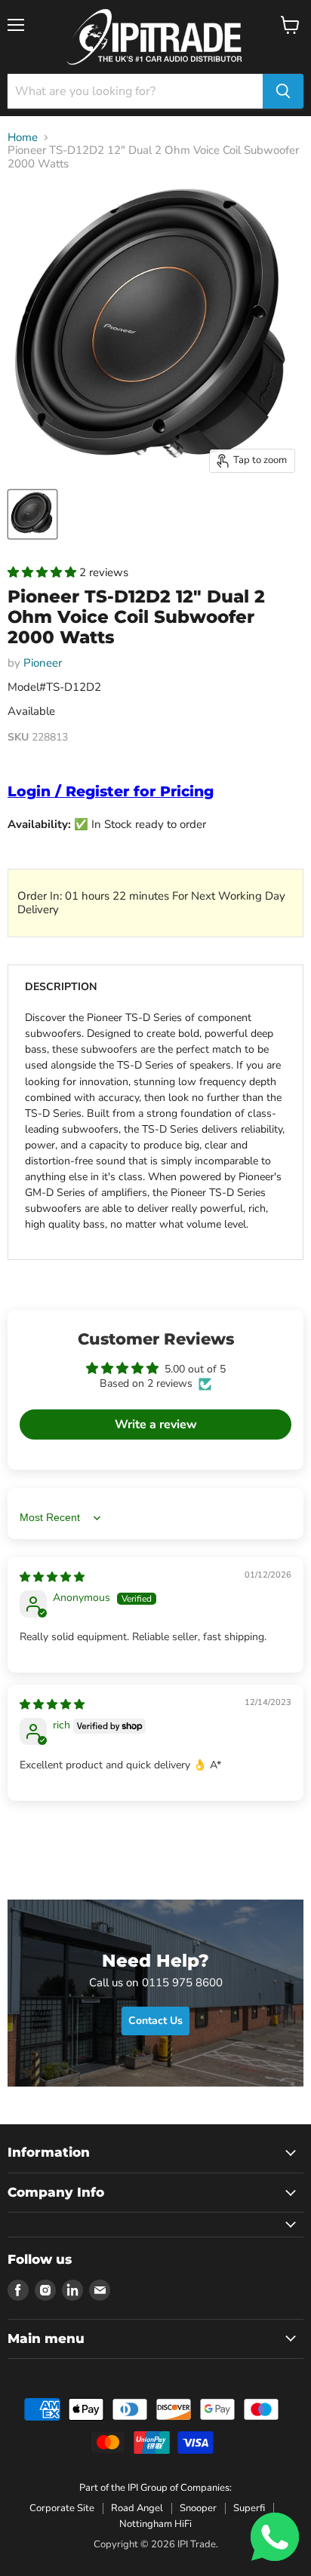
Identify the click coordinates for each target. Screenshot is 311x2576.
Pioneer (43, 663)
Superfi (249, 2508)
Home (23, 138)
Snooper (198, 2508)
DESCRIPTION (61, 987)
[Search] (283, 91)
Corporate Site (62, 2508)
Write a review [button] (156, 1424)
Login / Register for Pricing (111, 791)
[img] (52, 1577)
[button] (43, 572)
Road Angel (137, 2508)
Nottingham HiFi (155, 2524)
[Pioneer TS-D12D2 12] (32, 514)
